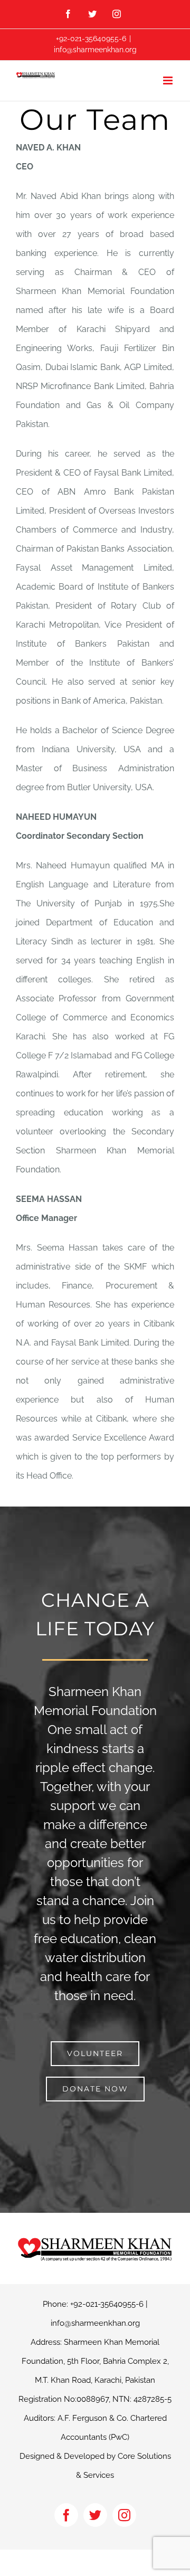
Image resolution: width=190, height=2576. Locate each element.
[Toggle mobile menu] (169, 80)
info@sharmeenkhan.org (95, 50)
